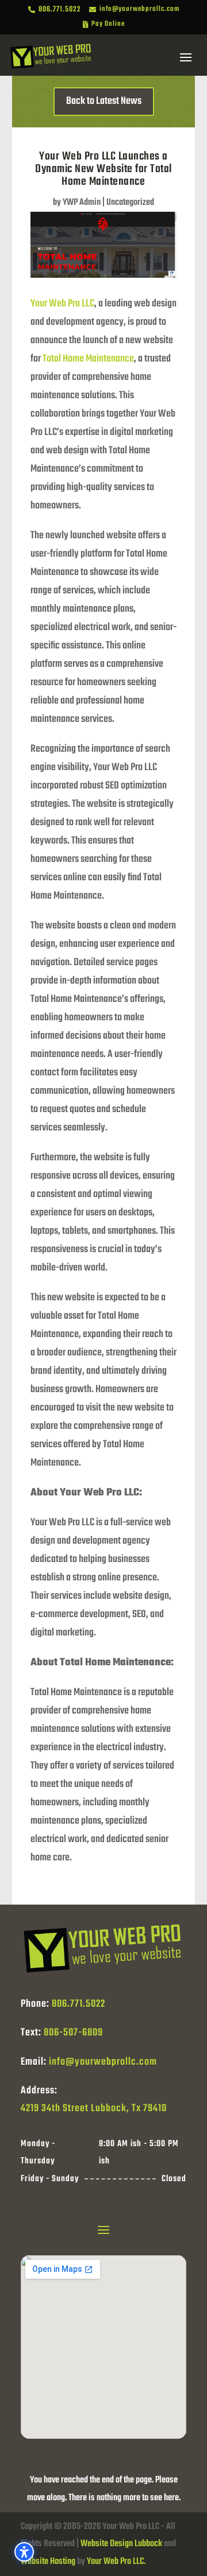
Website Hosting (48, 2562)
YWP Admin (82, 203)
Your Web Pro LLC (62, 304)
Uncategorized (130, 203)
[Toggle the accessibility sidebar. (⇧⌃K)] (24, 2552)
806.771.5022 (78, 2004)
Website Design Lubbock (121, 2544)
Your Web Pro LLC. (116, 2562)
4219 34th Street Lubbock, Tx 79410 (94, 2109)
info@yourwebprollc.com (103, 2062)
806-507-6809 (73, 2033)
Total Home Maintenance (88, 359)
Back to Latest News (104, 101)
